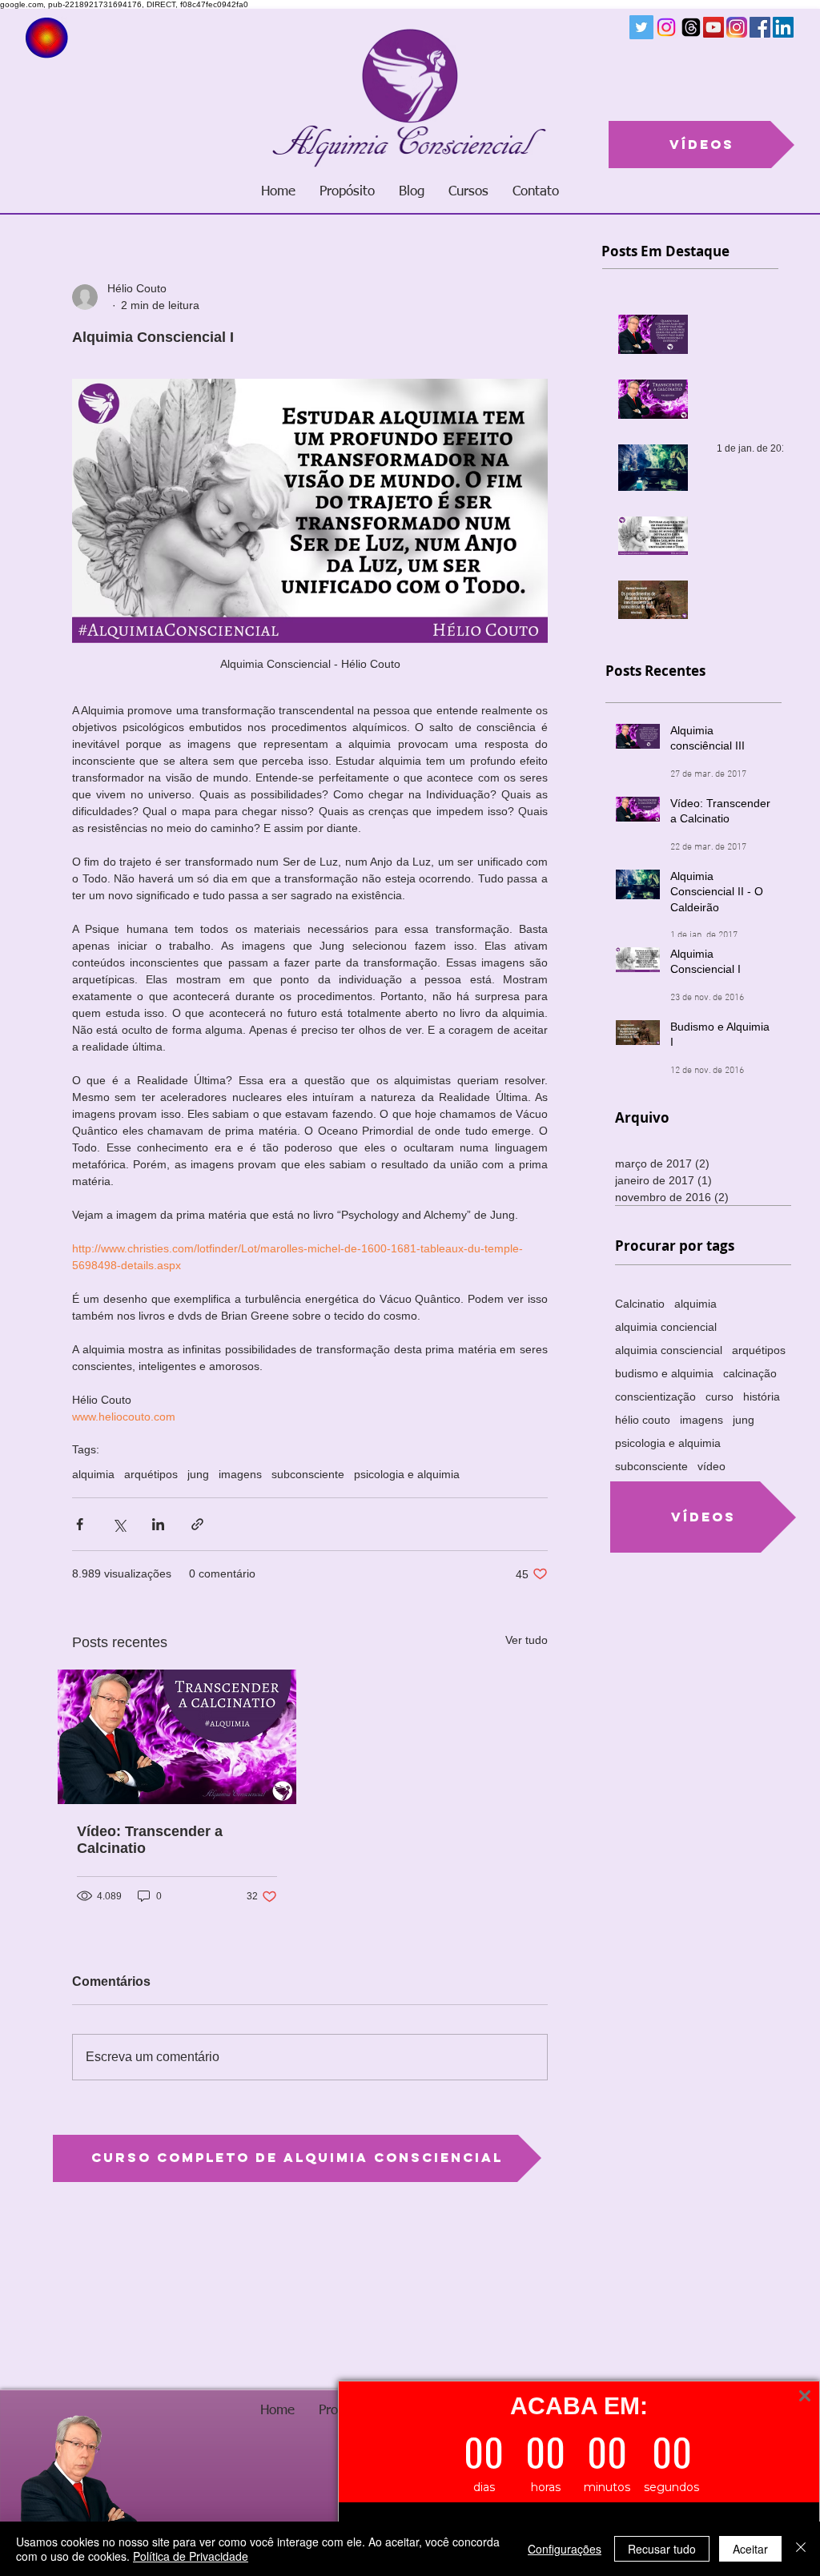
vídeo (711, 1466)
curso (720, 1397)
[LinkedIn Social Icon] (783, 27)
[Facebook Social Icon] (760, 27)
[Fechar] (801, 2549)
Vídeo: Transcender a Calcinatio (150, 1840)
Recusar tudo (662, 2549)
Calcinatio (640, 1304)
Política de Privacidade (191, 2556)
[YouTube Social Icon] (713, 27)
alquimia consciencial (669, 1350)
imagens (240, 1474)
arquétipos (151, 1474)
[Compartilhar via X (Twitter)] (119, 1524)
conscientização (655, 1397)
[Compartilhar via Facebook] (80, 1524)
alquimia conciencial (666, 1327)
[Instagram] (666, 27)
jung (198, 1474)
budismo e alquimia (664, 1373)
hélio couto (643, 1420)
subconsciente (308, 1474)
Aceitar (750, 2549)
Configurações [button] (565, 2549)
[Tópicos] (691, 27)
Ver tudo (527, 1640)
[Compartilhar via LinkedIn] (158, 1524)
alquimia (93, 1474)
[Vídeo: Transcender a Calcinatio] (177, 1737)
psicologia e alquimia (407, 1474)
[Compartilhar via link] (197, 1524)
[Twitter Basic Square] (641, 27)
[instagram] (737, 27)
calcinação (750, 1373)
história (762, 1397)
